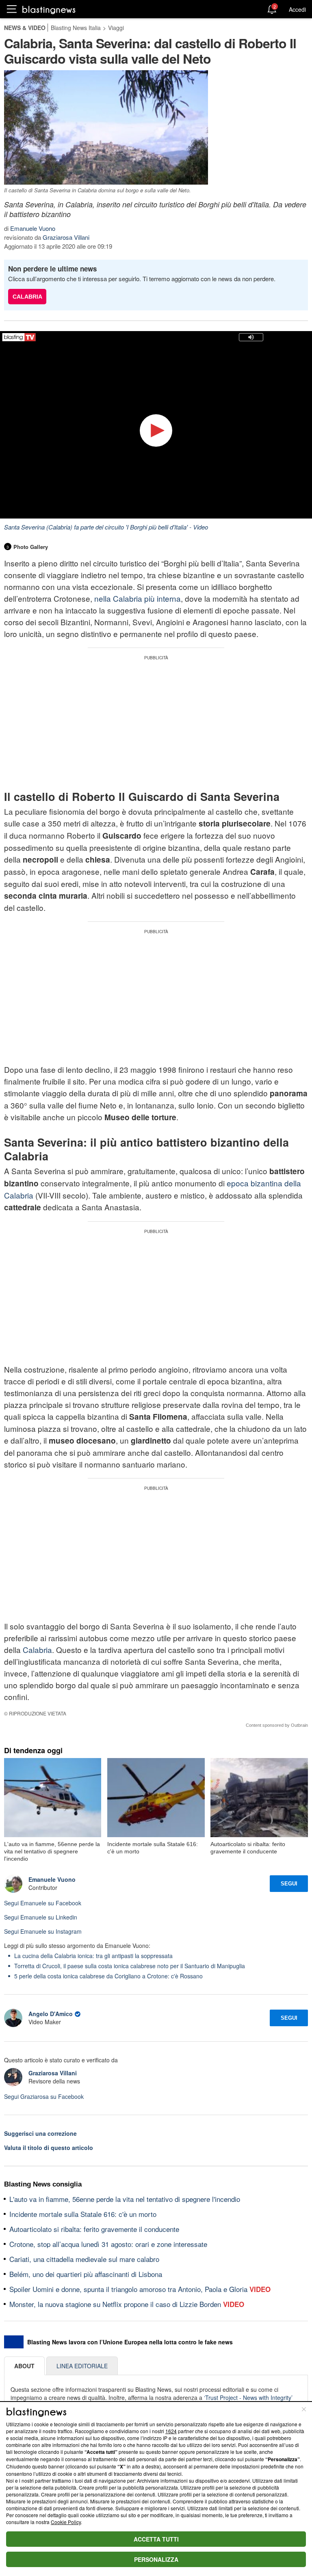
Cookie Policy (66, 2522)
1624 (171, 2431)
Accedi (297, 9)
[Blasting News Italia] (49, 10)
